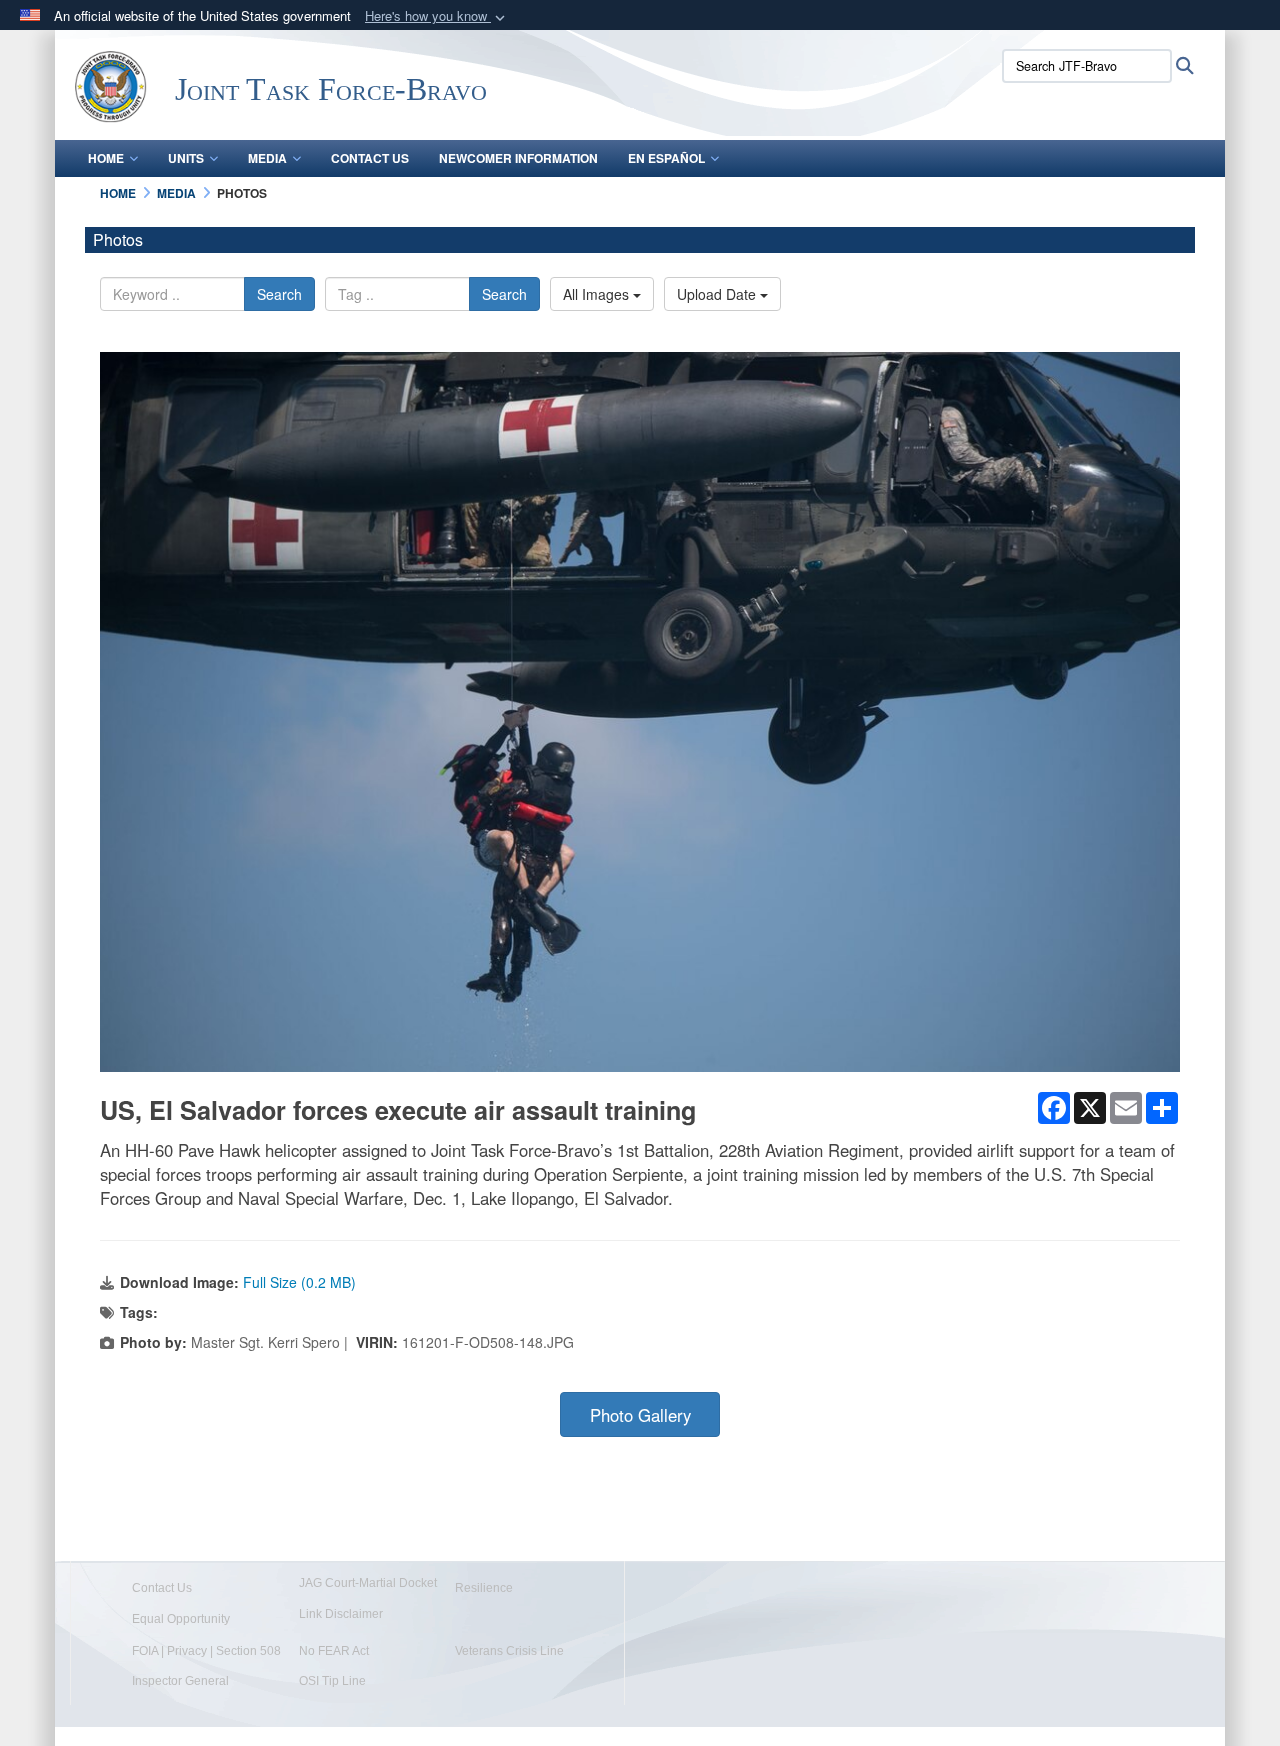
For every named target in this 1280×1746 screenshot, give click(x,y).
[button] (437, 16)
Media (267, 158)
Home (106, 158)
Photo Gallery (640, 1415)
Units (186, 158)
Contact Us (370, 158)
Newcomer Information (518, 158)
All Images (598, 294)
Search (279, 294)
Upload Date (718, 294)
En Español (666, 158)
